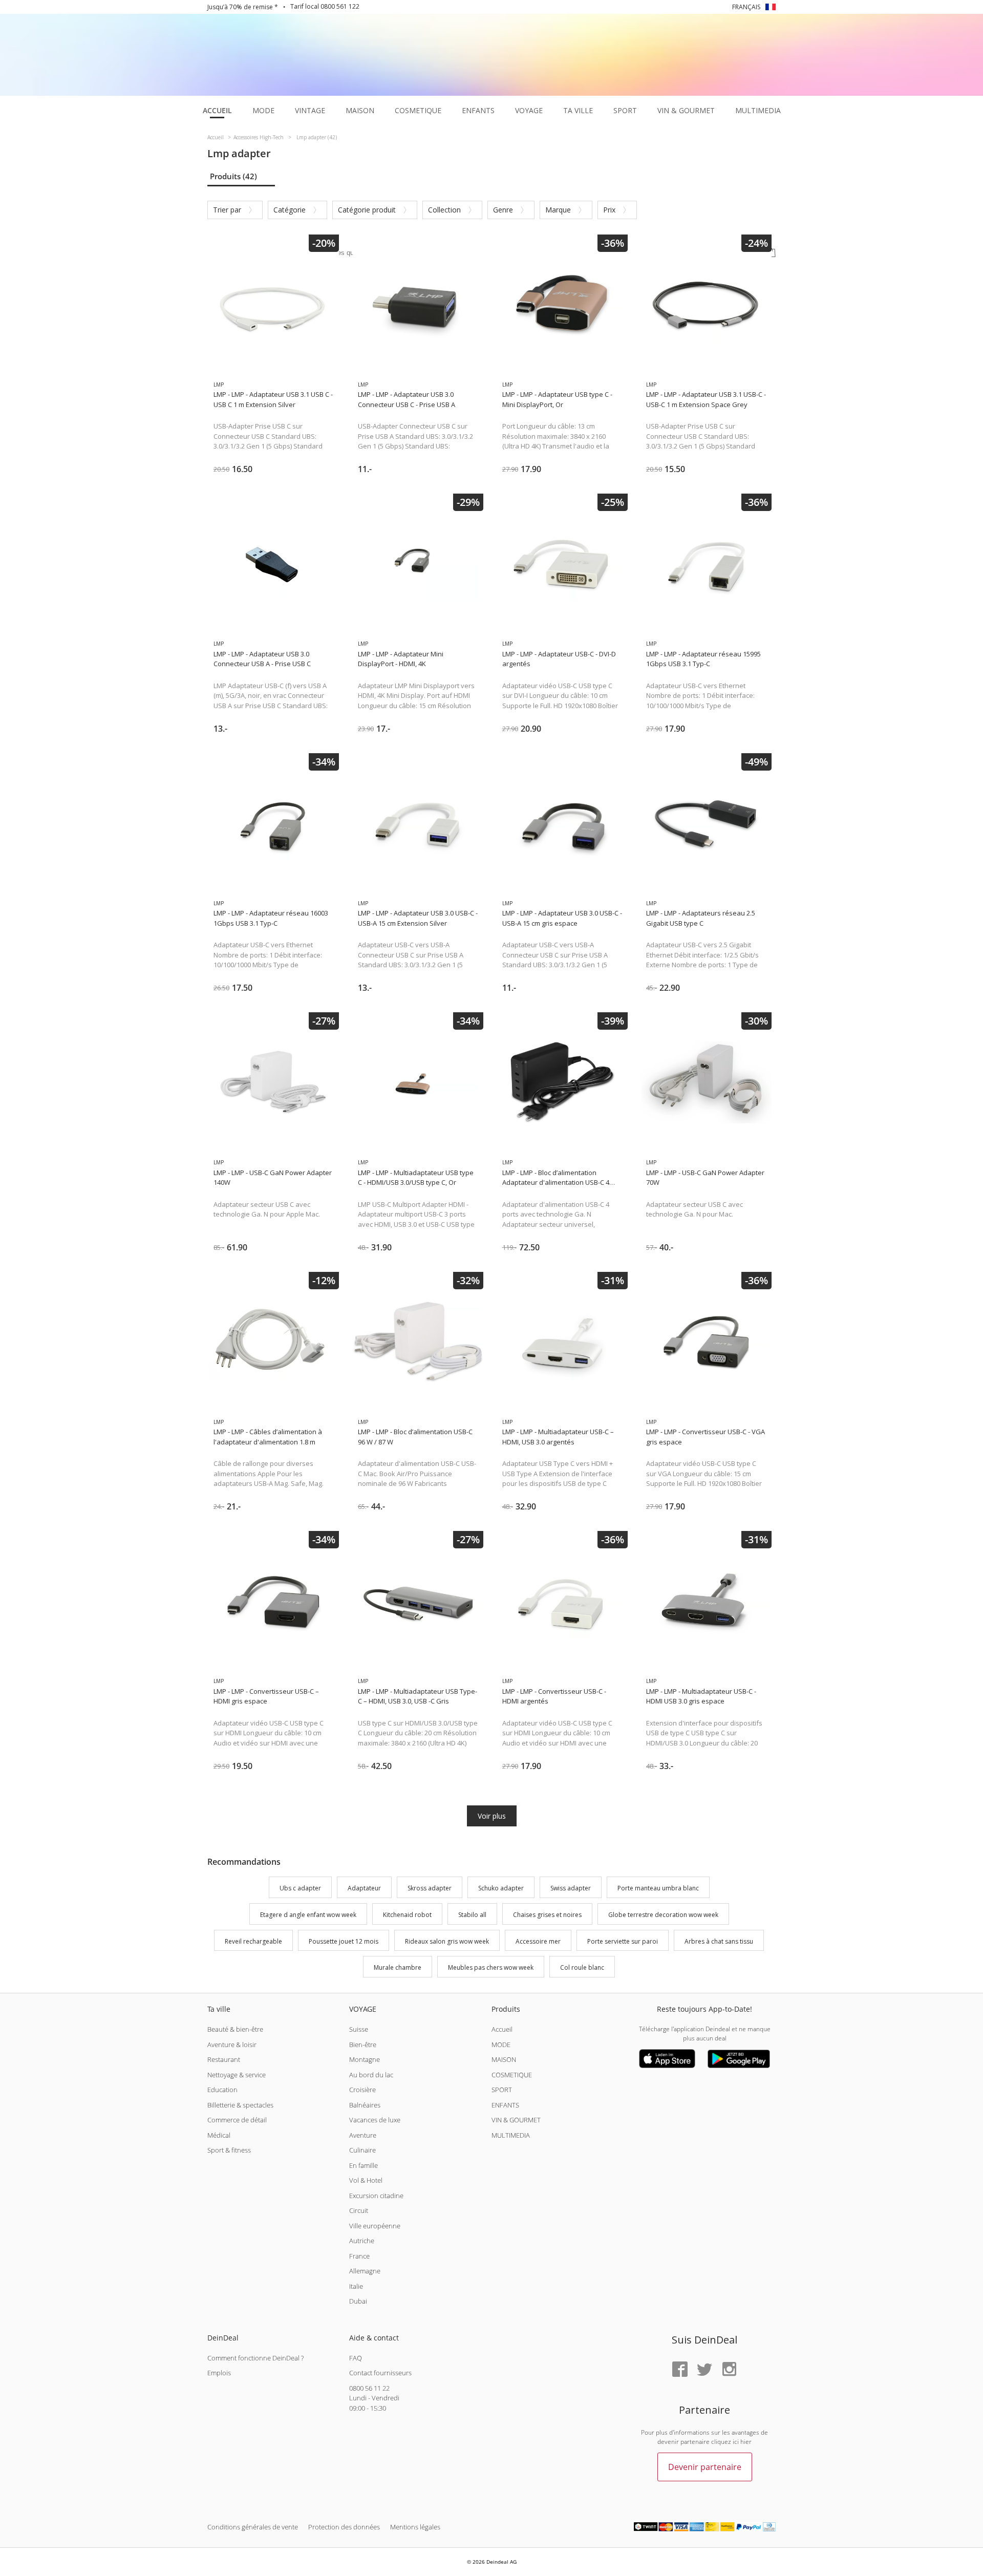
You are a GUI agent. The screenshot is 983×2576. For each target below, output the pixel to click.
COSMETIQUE (512, 2075)
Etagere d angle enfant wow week (308, 1915)
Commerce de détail (237, 2120)
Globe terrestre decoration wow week (663, 1915)
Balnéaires (365, 2105)
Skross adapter (430, 1888)
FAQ (356, 2358)
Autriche (362, 2241)
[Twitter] (704, 2370)
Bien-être (363, 2045)
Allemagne (365, 2271)
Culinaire (362, 2150)
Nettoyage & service (237, 2075)
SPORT (502, 2090)
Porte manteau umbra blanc (658, 1888)
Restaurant (224, 2059)
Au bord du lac (371, 2075)
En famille (364, 2165)
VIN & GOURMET (516, 2120)
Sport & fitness (229, 2150)
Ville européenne (375, 2226)
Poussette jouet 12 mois (344, 1941)
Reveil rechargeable (253, 1941)
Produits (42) (233, 176)
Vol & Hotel (366, 2180)
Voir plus (492, 1816)
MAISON (504, 2059)
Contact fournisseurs (380, 2373)
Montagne (365, 2059)
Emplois (219, 2373)
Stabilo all (472, 1915)
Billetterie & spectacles (240, 2105)
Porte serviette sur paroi (623, 1941)
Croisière (362, 2090)
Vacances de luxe (375, 2120)
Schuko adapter (501, 1888)
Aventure (363, 2135)
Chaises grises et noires (547, 1915)
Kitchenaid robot (407, 1915)
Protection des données (344, 2527)
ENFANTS (505, 2105)
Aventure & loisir (232, 2045)
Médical (219, 2135)
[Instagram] (729, 2370)
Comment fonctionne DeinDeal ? (255, 2358)
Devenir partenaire (705, 2467)
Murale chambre (398, 1968)
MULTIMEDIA (511, 2135)
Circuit (359, 2210)
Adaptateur (364, 1888)
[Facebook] (680, 2370)
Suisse (359, 2029)
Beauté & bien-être (235, 2029)
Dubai (358, 2301)
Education (222, 2090)
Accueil (502, 2029)
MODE (501, 2045)
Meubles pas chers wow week (491, 1968)
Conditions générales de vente (253, 2527)
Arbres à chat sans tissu (719, 1941)
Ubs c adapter (300, 1888)
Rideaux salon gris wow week (447, 1941)
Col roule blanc (582, 1968)
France (359, 2256)
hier (746, 2442)
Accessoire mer (538, 1941)
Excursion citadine (376, 2196)
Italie (356, 2286)
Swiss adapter (571, 1888)
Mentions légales (415, 2527)
